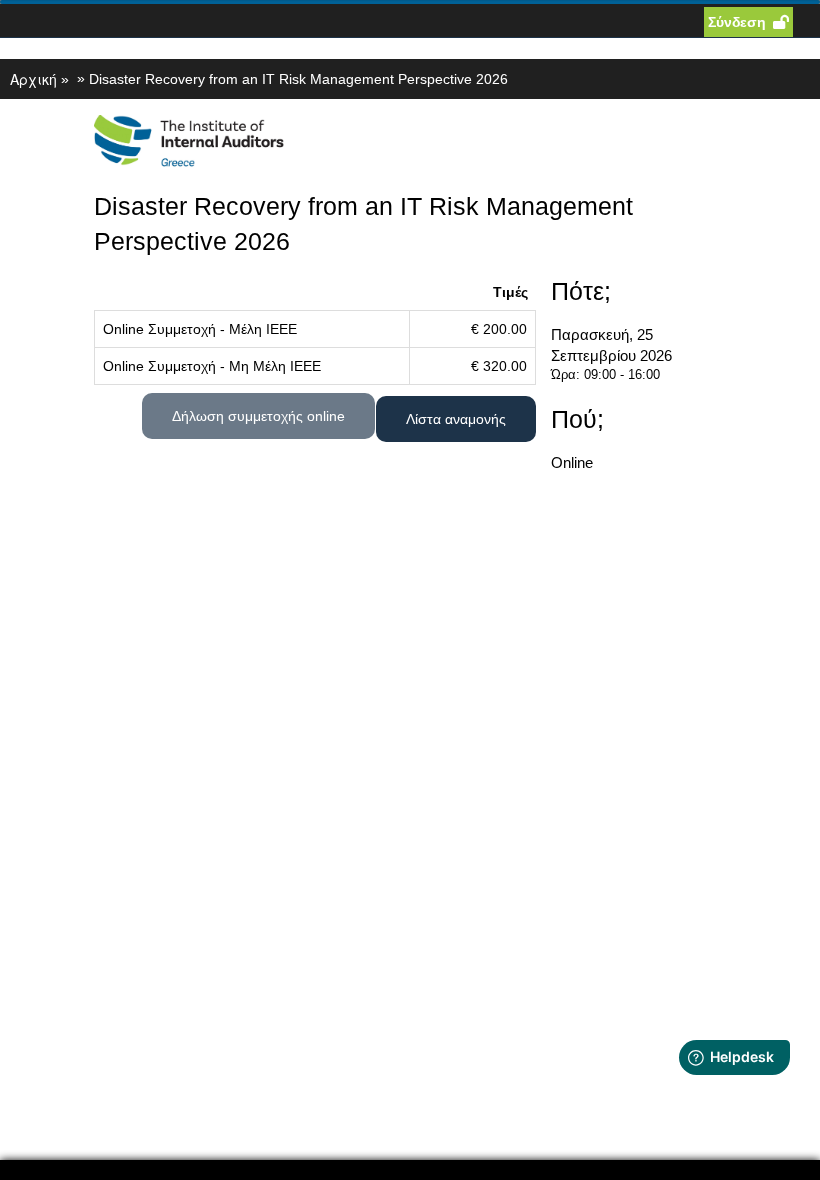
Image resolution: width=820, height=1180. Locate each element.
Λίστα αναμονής (456, 419)
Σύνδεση (737, 22)
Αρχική (33, 79)
